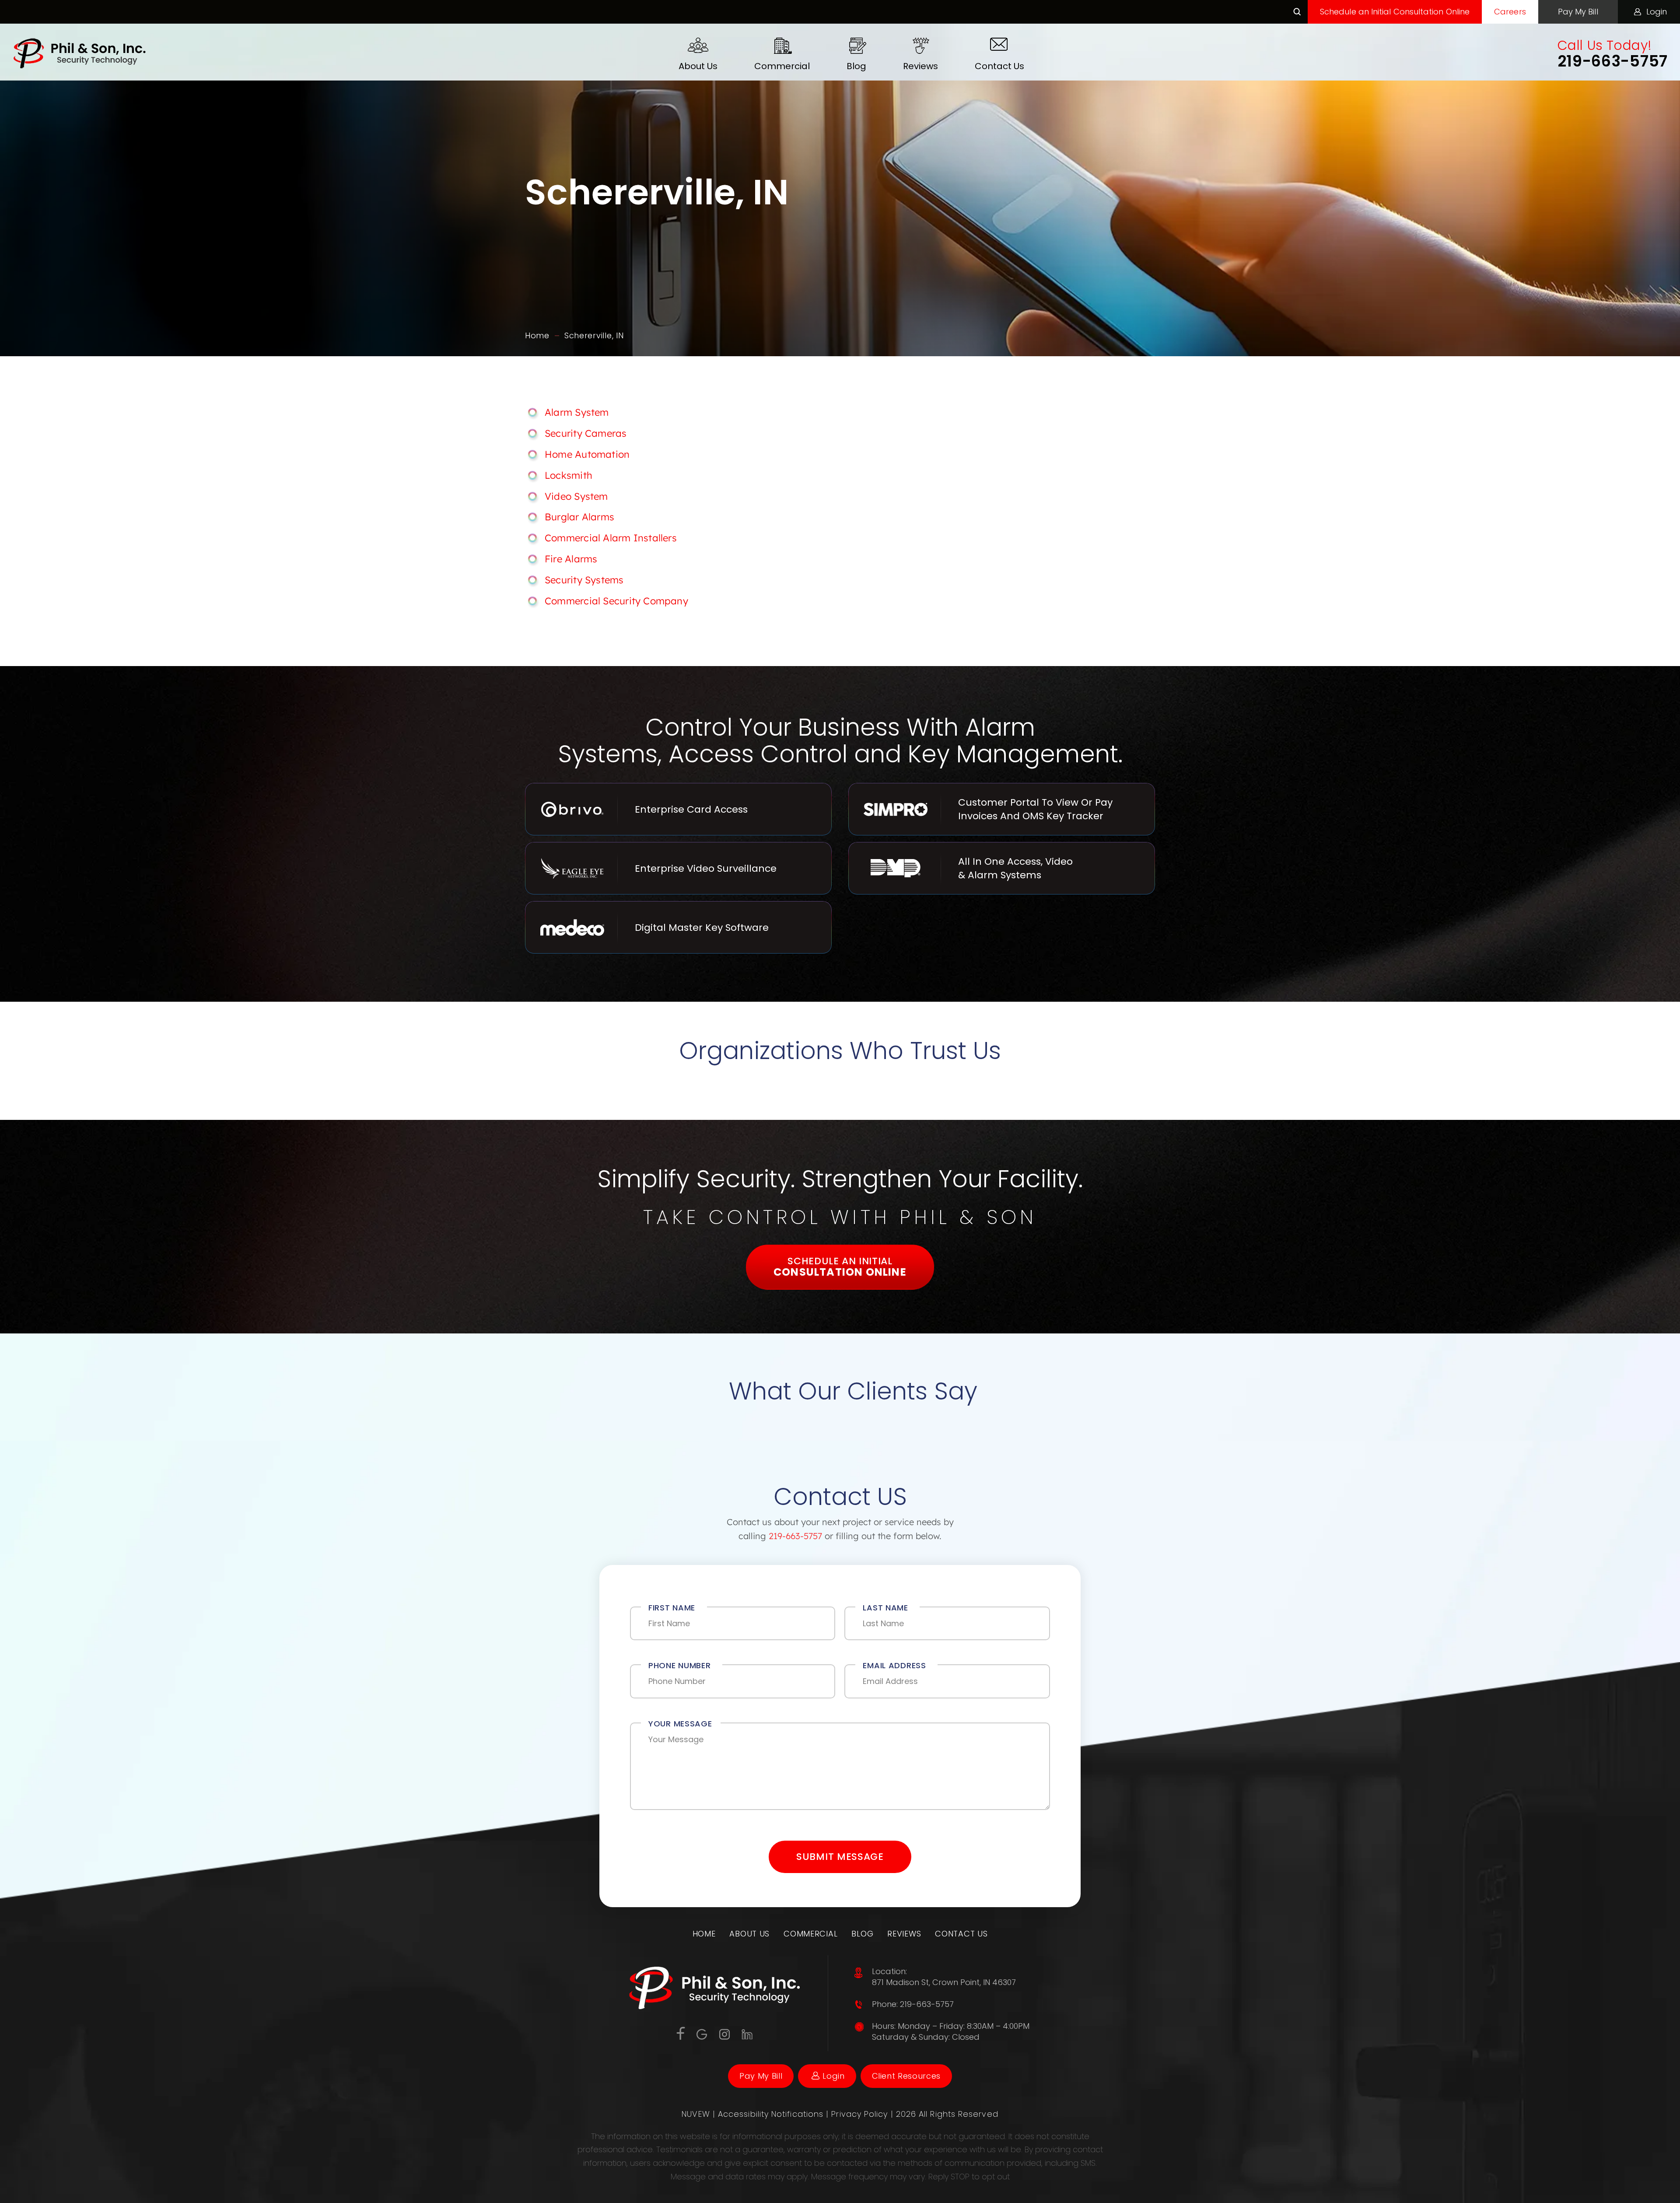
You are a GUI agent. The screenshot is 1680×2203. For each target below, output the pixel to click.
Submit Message (840, 1857)
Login (1657, 12)
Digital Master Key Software (678, 927)
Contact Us (999, 66)
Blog (856, 66)
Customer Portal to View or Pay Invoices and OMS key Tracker (1002, 809)
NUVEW (696, 2114)
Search (1297, 12)
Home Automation (587, 454)
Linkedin (747, 2034)
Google (702, 2034)
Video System (576, 496)
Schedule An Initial (840, 1267)
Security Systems (584, 580)
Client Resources (906, 2076)
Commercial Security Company (616, 601)
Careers (1510, 12)
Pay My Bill (1578, 12)
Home (704, 1934)
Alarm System (577, 412)
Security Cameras (586, 433)
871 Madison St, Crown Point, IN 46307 (944, 1982)
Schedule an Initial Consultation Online (1395, 12)
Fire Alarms (571, 559)
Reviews (920, 66)
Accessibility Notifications (772, 2114)
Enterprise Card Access (678, 809)
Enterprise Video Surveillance (678, 868)
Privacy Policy (861, 2114)
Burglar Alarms (579, 517)
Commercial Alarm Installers (611, 538)
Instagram (725, 2034)
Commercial (782, 66)
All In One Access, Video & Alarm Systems (1002, 868)
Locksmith (569, 475)
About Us (698, 66)
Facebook (681, 2033)
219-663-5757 (1613, 61)
